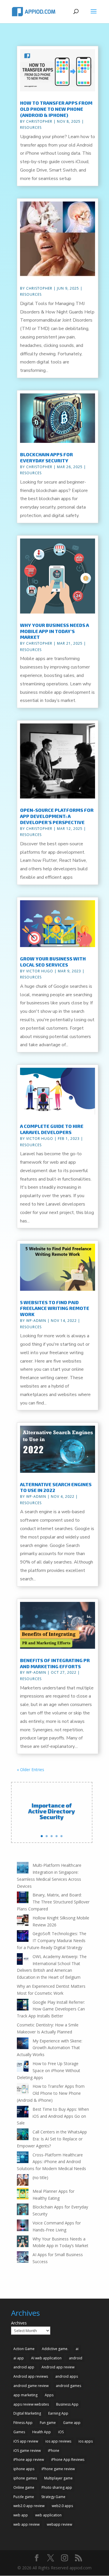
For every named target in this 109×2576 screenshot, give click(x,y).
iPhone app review (29, 2460)
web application (48, 2515)
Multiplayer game (58, 2478)
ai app (19, 2358)
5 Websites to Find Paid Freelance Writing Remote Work (55, 1308)
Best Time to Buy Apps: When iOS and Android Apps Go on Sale (53, 2116)
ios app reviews (58, 2441)
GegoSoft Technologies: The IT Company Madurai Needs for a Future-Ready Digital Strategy (52, 1941)
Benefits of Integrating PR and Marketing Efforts (55, 1663)
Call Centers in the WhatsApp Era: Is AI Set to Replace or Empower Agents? (52, 2139)
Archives (19, 2323)
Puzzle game (24, 2497)
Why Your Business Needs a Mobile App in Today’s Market (54, 631)
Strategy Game (53, 2497)
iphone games (25, 2478)
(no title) (40, 2177)
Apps (49, 2395)
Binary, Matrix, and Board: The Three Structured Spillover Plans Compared (53, 1902)
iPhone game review (58, 2469)
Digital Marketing (27, 2413)
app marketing (25, 2395)
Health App (42, 2432)
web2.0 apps (62, 2506)
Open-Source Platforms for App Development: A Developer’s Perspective (57, 816)
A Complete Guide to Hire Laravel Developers (52, 1129)
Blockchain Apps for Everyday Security (47, 457)
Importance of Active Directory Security (52, 1811)
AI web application (46, 2358)
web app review (26, 2524)
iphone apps (24, 2469)
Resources (31, 128)
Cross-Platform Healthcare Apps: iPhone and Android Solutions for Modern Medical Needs (51, 2162)
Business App (67, 2404)
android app (24, 2367)
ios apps (86, 2441)
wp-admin (36, 1321)
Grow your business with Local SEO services (53, 962)
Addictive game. (55, 2349)
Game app (72, 2423)
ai (77, 2349)
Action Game (24, 2349)
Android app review (58, 2367)
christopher (39, 121)
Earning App (58, 2413)
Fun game (48, 2423)
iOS (61, 2432)
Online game (24, 2487)
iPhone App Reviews (68, 2460)
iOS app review (26, 2441)
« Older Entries (31, 1770)
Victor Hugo (40, 971)
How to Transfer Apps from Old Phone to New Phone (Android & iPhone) (56, 109)
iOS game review (27, 2451)
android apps (67, 2376)
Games (19, 2432)
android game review (31, 2386)
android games (68, 2386)
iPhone (54, 2451)
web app (21, 2515)
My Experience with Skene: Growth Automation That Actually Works (50, 2048)
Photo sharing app (57, 2487)
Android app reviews (31, 2376)
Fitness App (23, 2423)
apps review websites (31, 2404)
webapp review (59, 2524)
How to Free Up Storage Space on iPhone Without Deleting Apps (49, 2070)
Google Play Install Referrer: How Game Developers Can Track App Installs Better (51, 2009)
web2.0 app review (29, 2506)
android (76, 2358)
